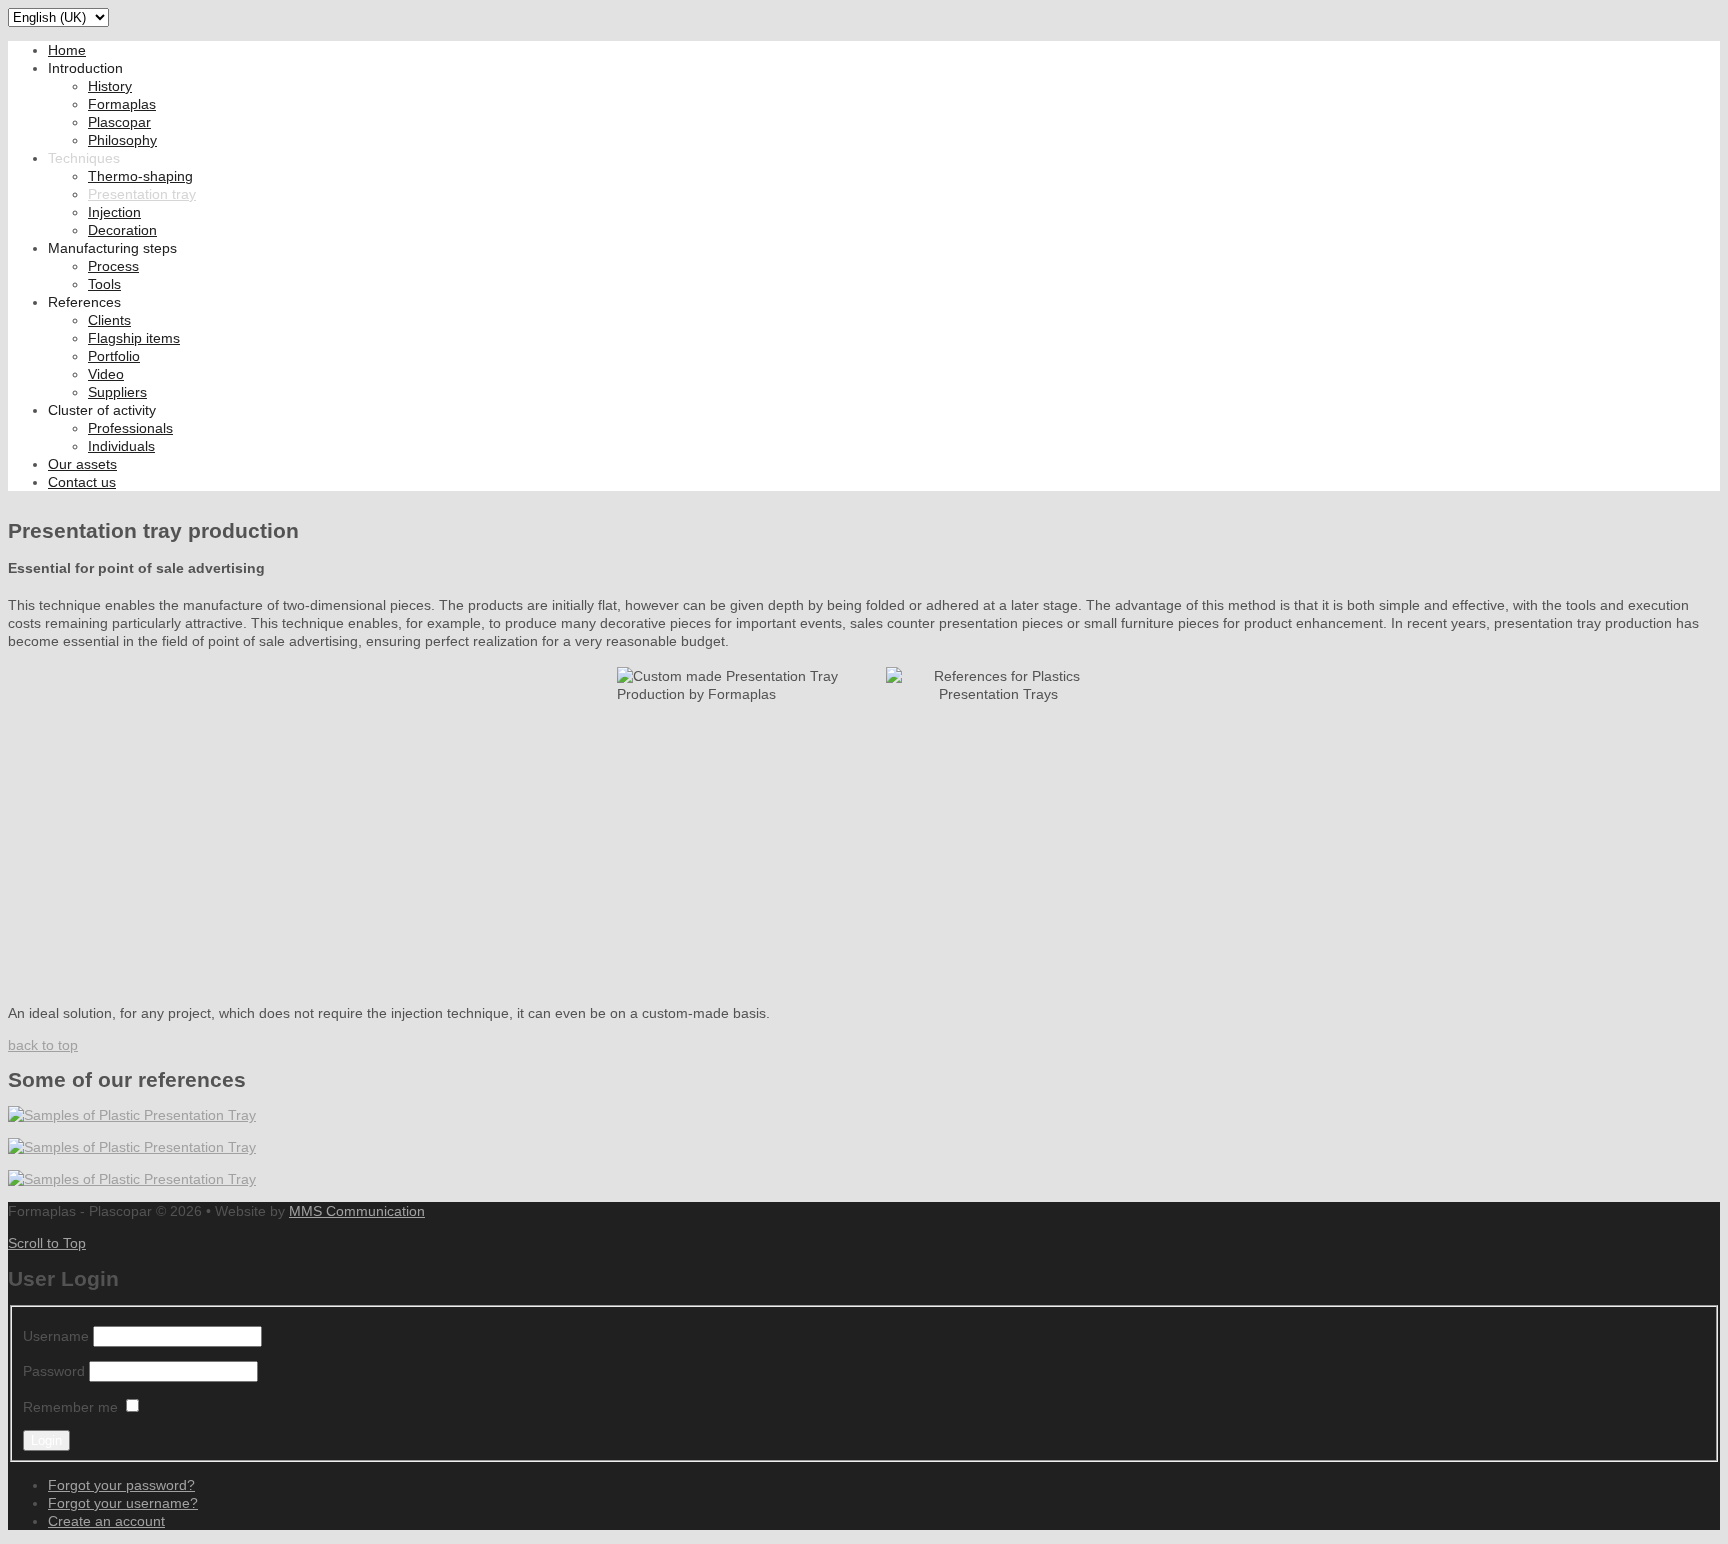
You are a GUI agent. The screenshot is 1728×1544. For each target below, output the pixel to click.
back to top (43, 1045)
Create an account (106, 1521)
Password (54, 1371)
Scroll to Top (47, 1243)
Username (56, 1336)
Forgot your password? (121, 1485)
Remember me (70, 1407)
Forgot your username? (123, 1503)
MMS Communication (357, 1211)
